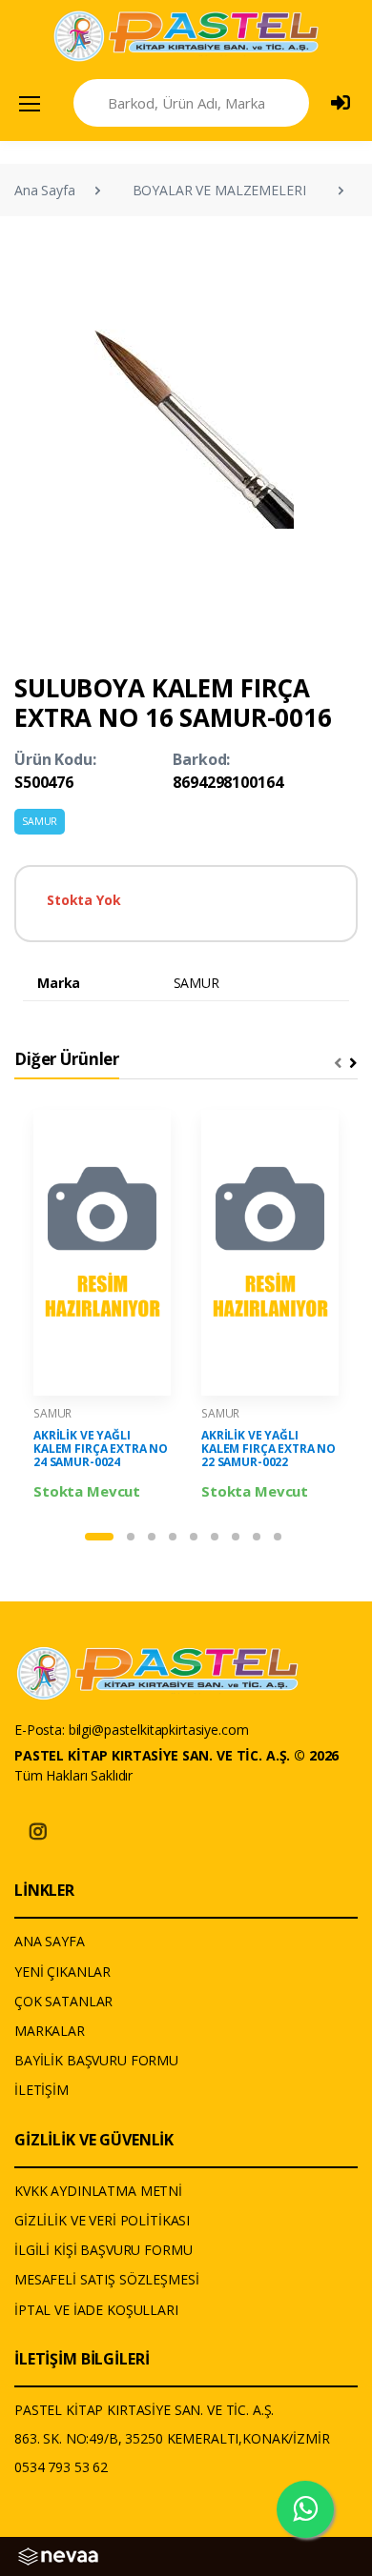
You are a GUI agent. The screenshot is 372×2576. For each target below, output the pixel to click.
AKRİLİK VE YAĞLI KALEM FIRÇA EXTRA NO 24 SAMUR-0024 (101, 1449)
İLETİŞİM (41, 2090)
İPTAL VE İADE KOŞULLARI (96, 2310)
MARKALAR (50, 2031)
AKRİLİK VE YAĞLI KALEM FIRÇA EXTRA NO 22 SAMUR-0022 (269, 1449)
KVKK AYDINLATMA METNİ (98, 2191)
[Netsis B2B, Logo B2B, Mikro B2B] (58, 2555)
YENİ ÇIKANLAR (62, 1972)
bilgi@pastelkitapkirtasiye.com (159, 1730)
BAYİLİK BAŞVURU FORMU (96, 2060)
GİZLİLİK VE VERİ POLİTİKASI (102, 2220)
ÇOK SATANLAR (63, 2001)
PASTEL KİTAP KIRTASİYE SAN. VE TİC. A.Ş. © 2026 (176, 1755)
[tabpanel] (102, 1306)
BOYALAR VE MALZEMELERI (219, 190)
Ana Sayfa (45, 190)
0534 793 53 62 (61, 2467)
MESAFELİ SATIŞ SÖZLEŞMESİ (106, 2279)
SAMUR (40, 821)
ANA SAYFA (50, 1941)
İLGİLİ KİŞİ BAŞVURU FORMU (103, 2250)
